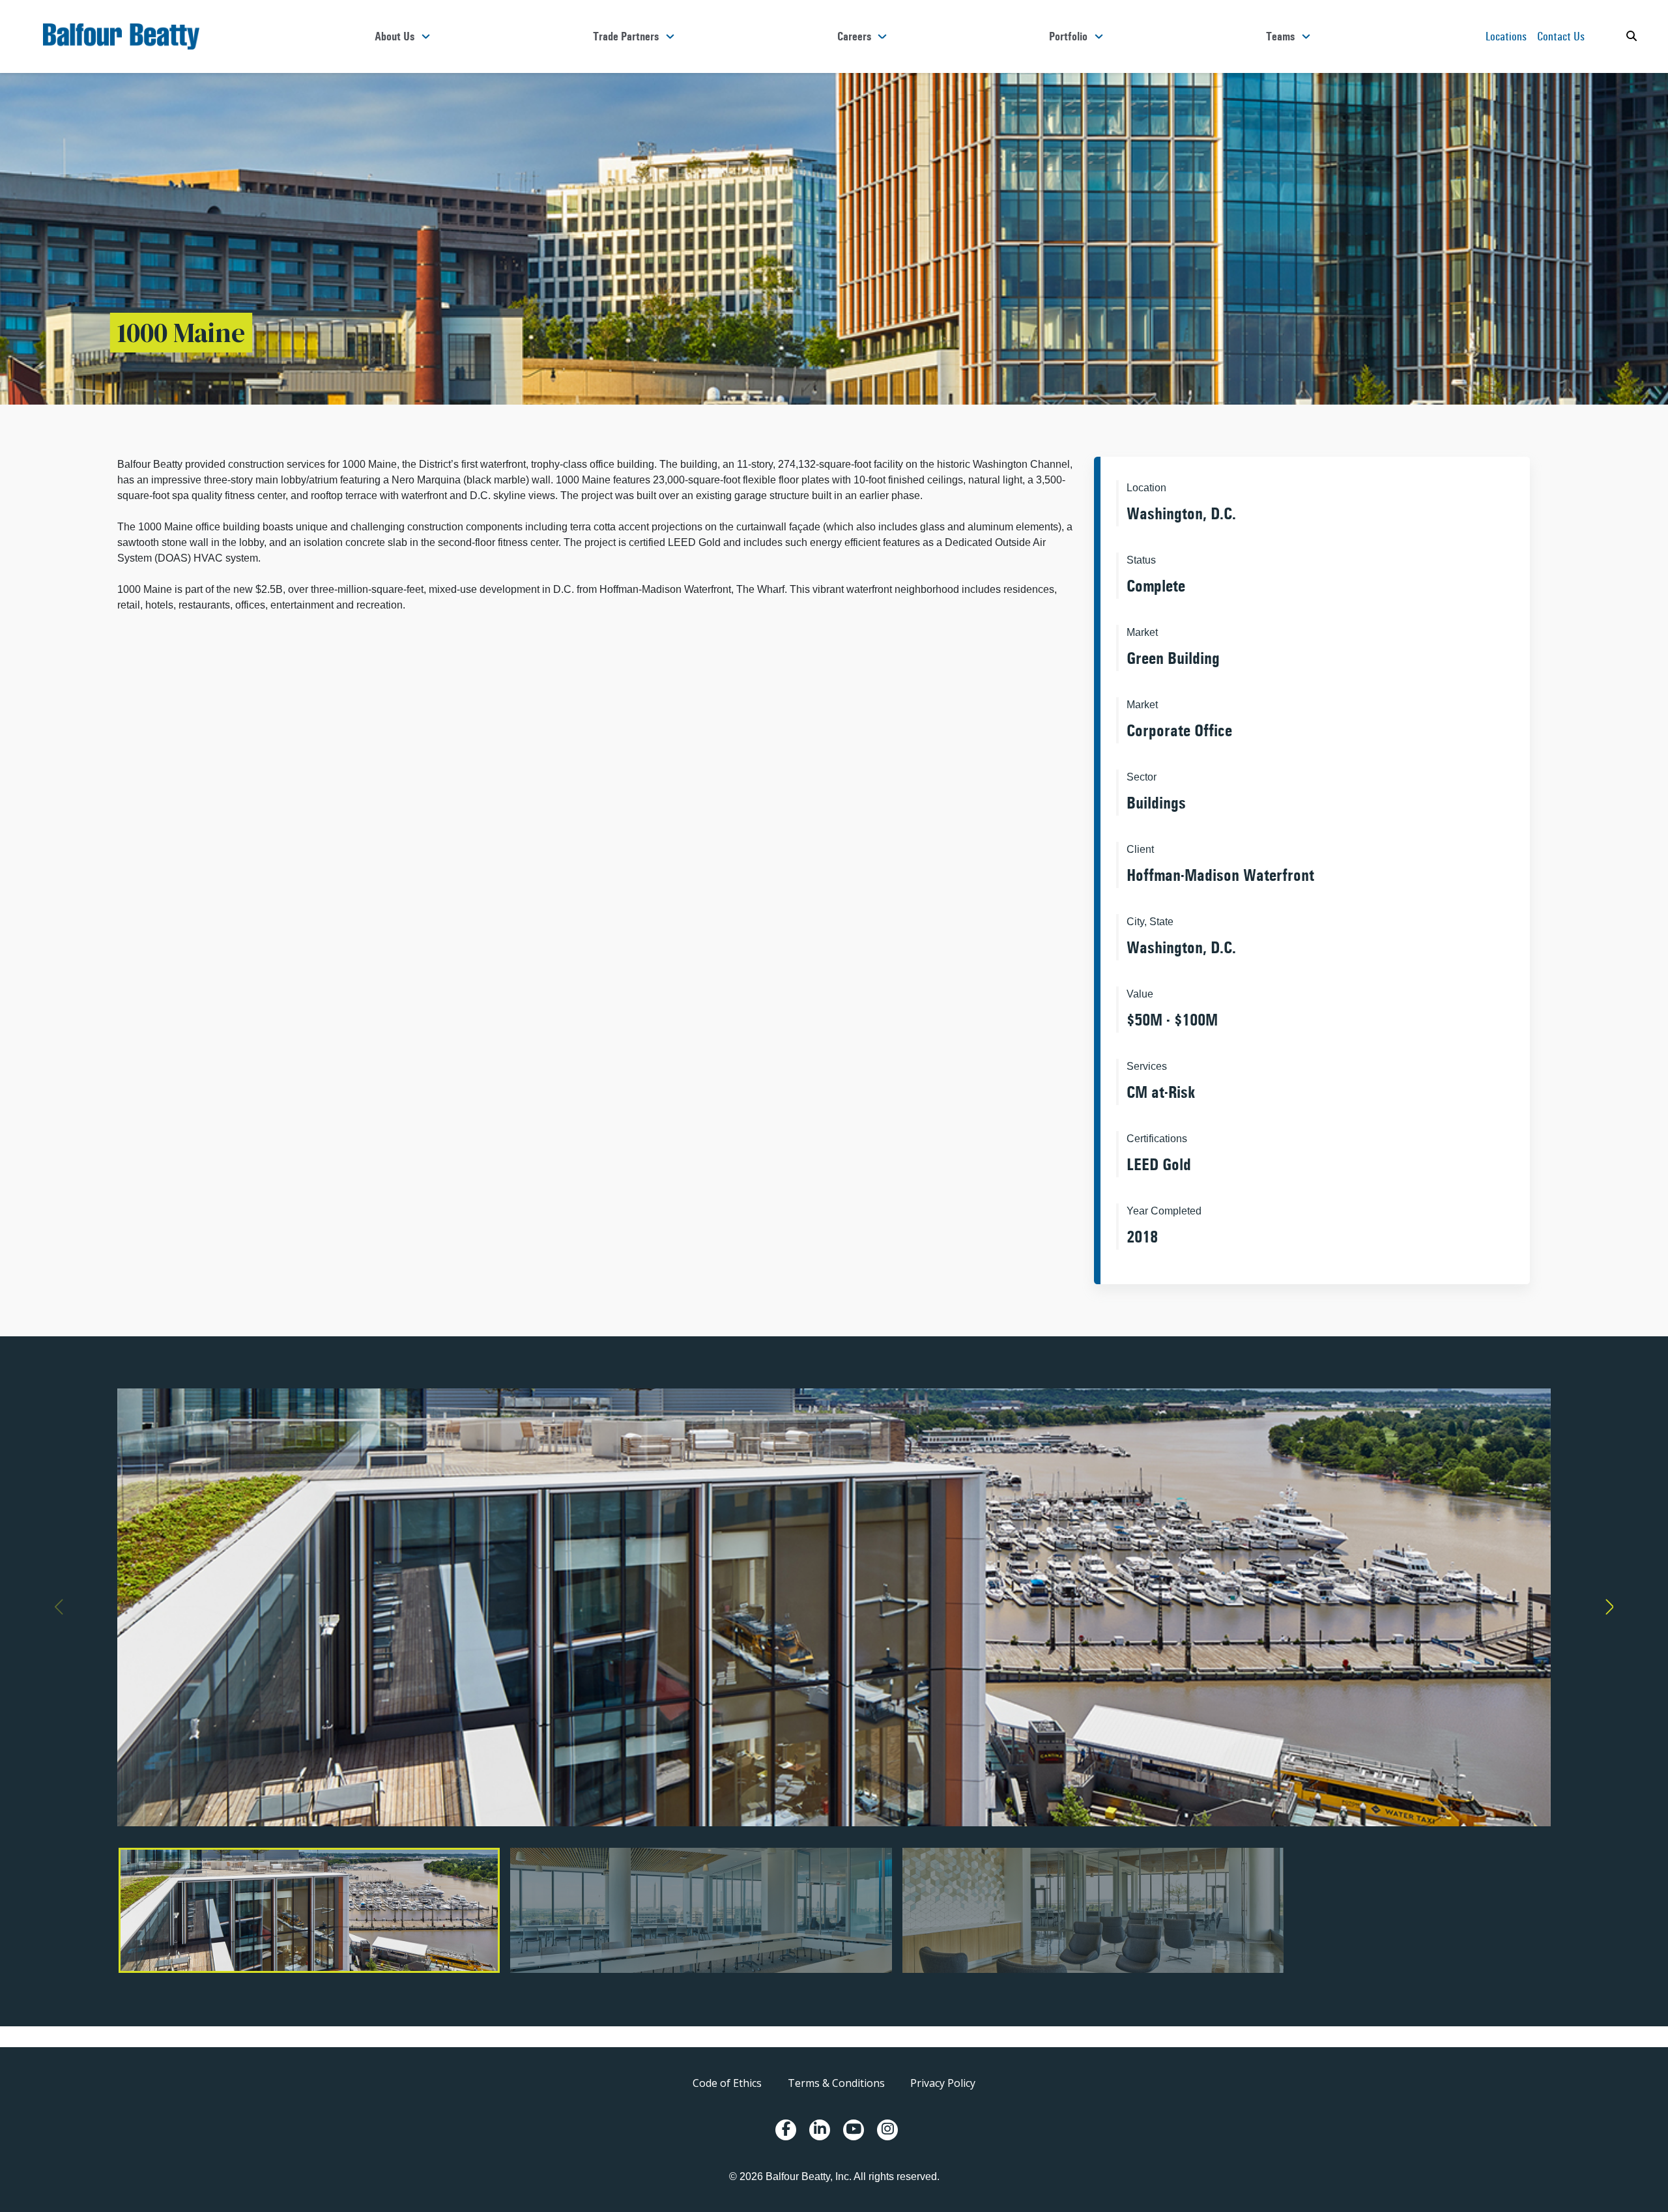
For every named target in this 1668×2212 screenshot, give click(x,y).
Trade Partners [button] (626, 36)
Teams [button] (1280, 36)
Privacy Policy (943, 2083)
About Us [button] (395, 36)
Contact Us (1561, 36)
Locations (1506, 36)
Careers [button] (854, 36)
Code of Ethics (727, 2083)
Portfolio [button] (1068, 36)
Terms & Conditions (836, 2083)
